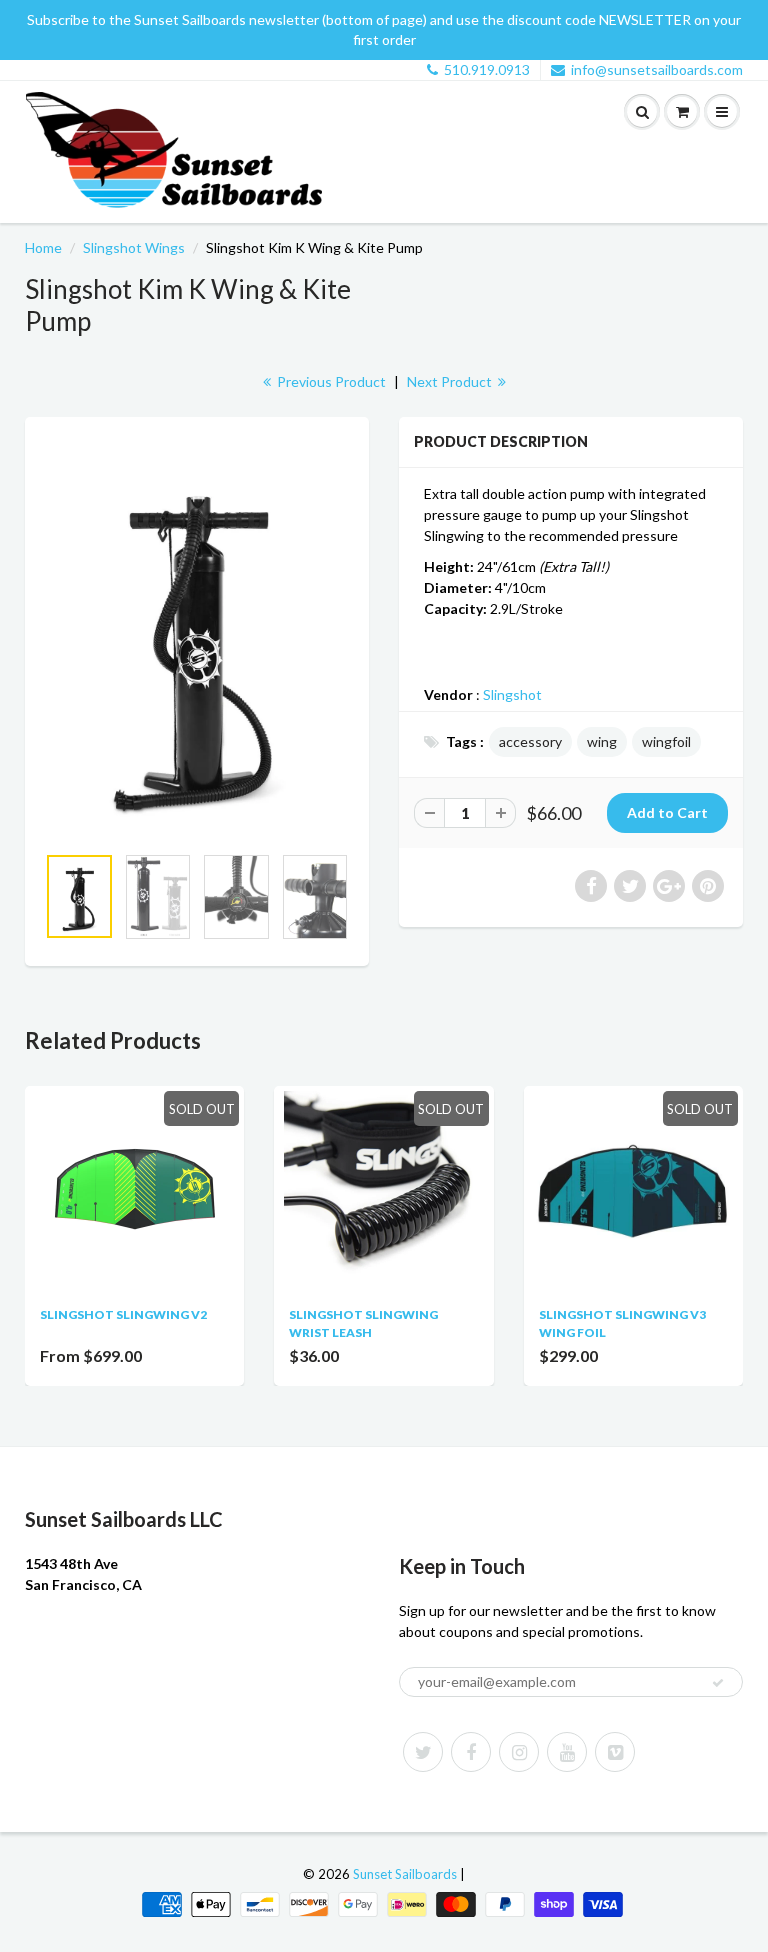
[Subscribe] (718, 1683)
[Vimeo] (615, 1752)
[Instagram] (519, 1752)
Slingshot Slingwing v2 (123, 1314)
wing (602, 741)
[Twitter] (423, 1752)
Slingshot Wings (134, 247)
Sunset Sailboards (405, 1874)
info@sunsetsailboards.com (657, 69)
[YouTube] (567, 1752)
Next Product (451, 381)
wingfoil (666, 741)
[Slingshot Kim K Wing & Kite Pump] (197, 640)
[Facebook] (471, 1752)
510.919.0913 (487, 69)
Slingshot (512, 694)
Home (43, 247)
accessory (530, 741)
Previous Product (330, 381)
